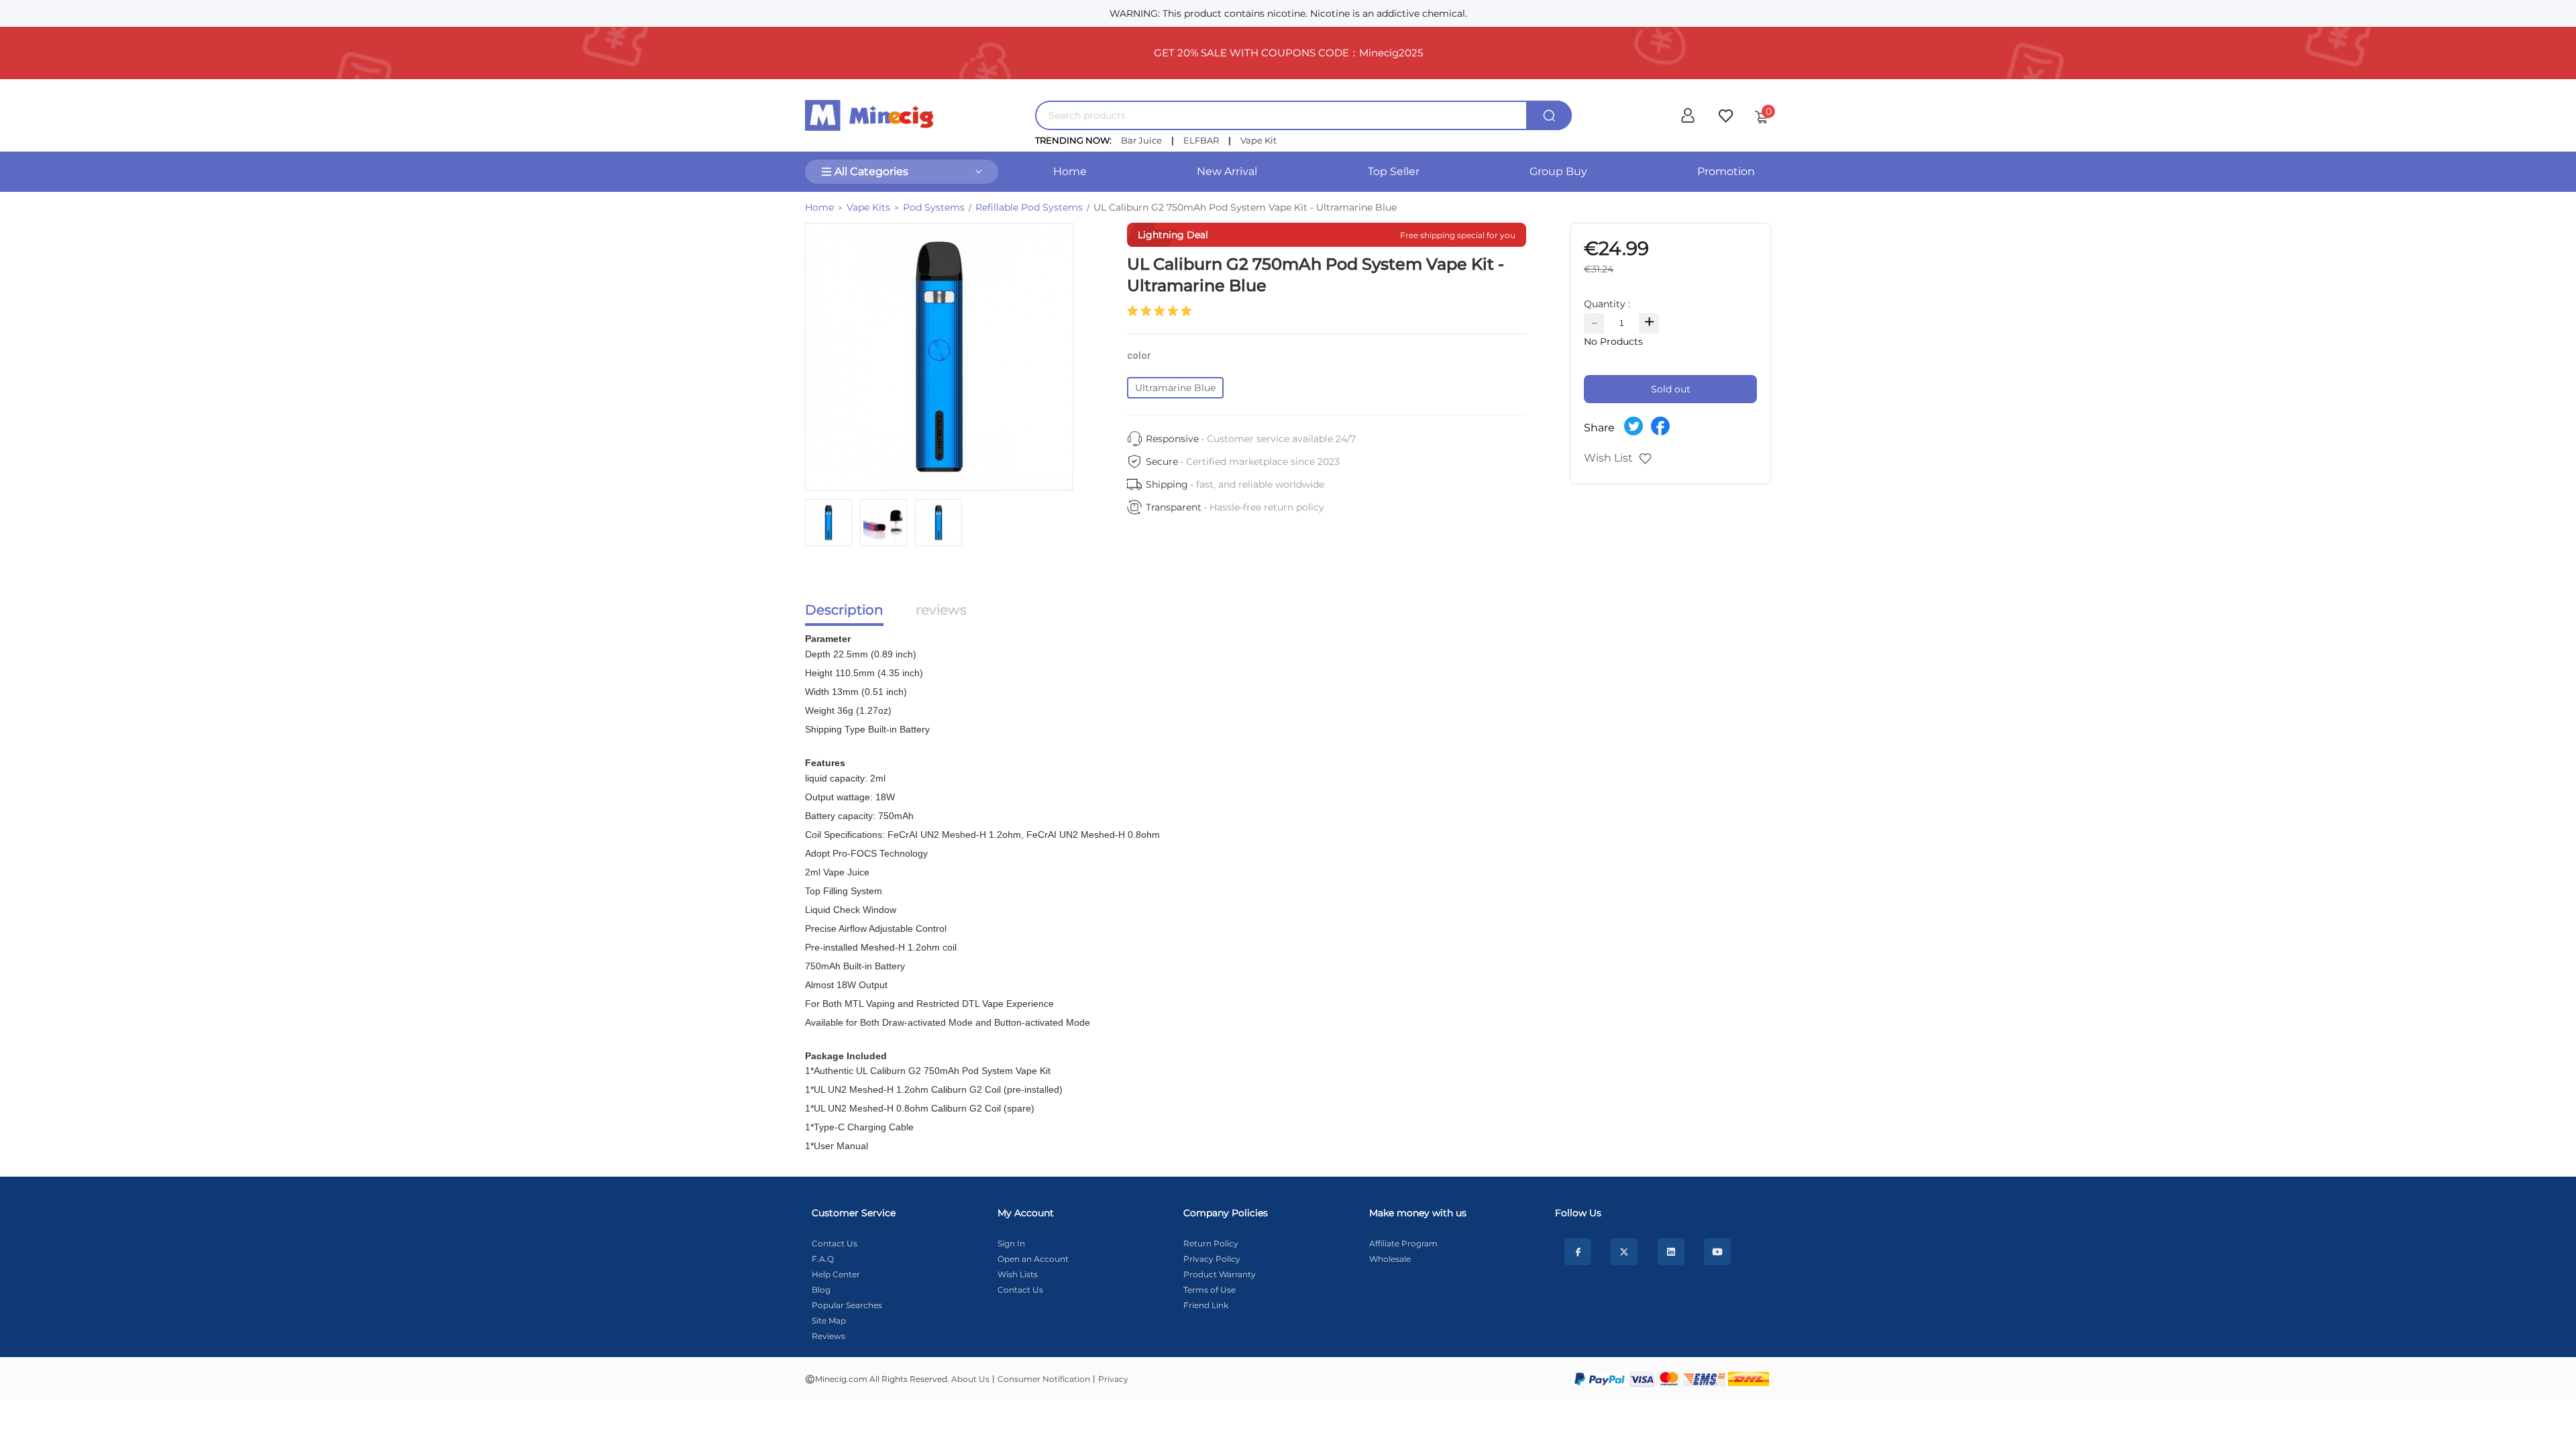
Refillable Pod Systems (1029, 207)
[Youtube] (1717, 1252)
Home (1070, 171)
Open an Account (1033, 1259)
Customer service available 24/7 (1281, 439)
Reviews (828, 1336)
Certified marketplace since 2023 (1263, 462)
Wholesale (1390, 1259)
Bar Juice (1141, 140)
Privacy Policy (1212, 1259)
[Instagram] (1671, 1252)
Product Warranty (1220, 1274)
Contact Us (835, 1243)
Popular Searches (847, 1305)
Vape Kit (1258, 140)
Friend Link (1206, 1305)
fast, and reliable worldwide (1260, 484)
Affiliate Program (1403, 1243)
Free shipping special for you (1458, 235)
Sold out (1671, 389)
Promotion (1726, 171)
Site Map (829, 1321)
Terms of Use (1210, 1290)
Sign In (1011, 1243)
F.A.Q (823, 1259)
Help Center (836, 1274)
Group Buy (1558, 171)
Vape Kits (868, 207)
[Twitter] (1624, 1252)
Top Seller (1394, 171)
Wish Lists (1018, 1274)
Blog (821, 1290)
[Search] (1549, 115)
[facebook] (1578, 1252)
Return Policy (1211, 1243)
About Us (970, 1379)
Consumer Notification (1044, 1379)
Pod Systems (934, 207)
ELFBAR (1201, 140)
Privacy (1113, 1379)
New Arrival (1227, 171)
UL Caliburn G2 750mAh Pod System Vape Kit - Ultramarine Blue (1245, 207)
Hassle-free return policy (1267, 507)
